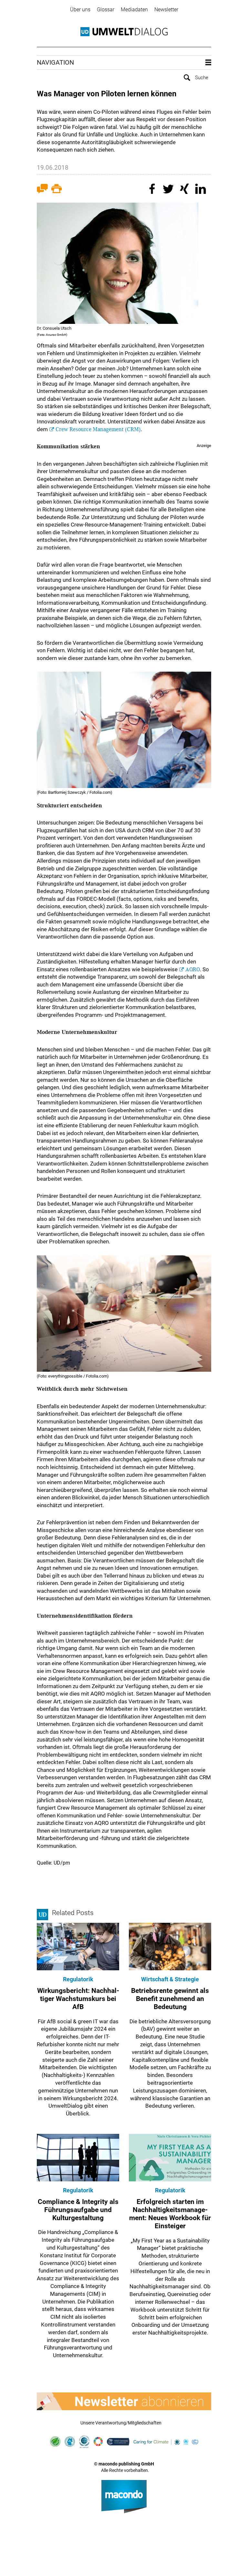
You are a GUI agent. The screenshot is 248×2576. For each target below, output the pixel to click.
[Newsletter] (124, 2401)
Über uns (80, 10)
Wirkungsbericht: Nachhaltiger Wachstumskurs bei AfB (78, 1999)
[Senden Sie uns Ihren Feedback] (42, 190)
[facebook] (153, 190)
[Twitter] (169, 190)
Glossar (106, 10)
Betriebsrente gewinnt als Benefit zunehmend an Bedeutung (170, 1999)
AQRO (193, 969)
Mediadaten (134, 10)
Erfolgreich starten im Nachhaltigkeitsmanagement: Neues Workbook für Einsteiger (170, 2214)
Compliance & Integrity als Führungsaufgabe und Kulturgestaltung (78, 2210)
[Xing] (185, 190)
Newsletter (166, 10)
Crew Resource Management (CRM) (98, 429)
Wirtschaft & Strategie (170, 1979)
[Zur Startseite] (124, 32)
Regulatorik (78, 1979)
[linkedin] (201, 190)
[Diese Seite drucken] (57, 190)
